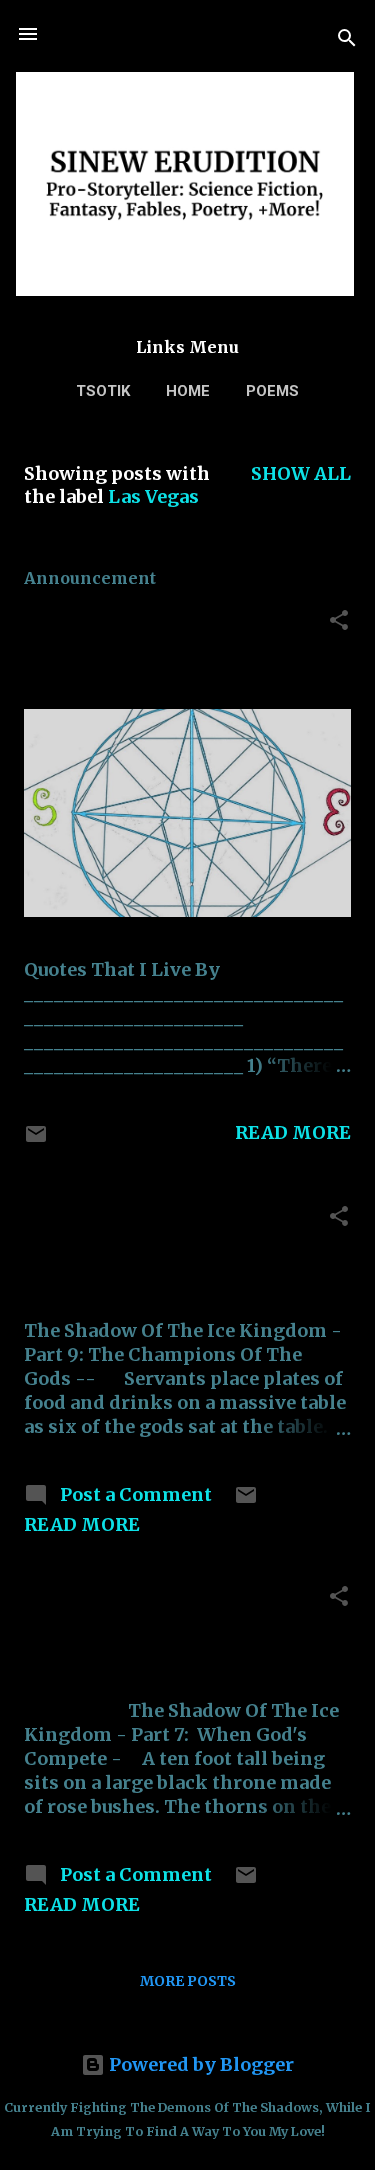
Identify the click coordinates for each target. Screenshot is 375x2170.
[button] (339, 623)
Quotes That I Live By (129, 620)
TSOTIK (103, 391)
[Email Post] (36, 1139)
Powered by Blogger (199, 2064)
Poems (272, 391)
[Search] (347, 40)
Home (188, 391)
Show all (301, 473)
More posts (188, 1981)
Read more (293, 1132)
